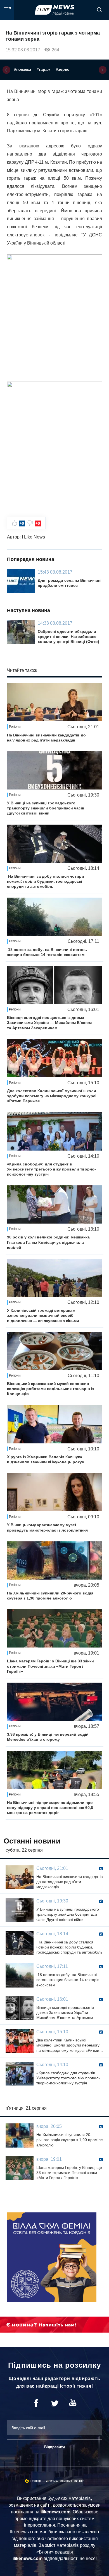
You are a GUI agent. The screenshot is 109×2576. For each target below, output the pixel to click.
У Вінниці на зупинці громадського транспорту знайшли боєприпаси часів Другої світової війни (46, 808)
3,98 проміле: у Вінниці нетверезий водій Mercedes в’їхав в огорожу (48, 1737)
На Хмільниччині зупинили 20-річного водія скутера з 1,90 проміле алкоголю (50, 1596)
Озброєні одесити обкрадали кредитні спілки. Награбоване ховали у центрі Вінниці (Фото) (68, 636)
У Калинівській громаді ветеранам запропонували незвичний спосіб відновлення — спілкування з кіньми (43, 1315)
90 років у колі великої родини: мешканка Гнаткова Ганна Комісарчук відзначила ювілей (48, 1242)
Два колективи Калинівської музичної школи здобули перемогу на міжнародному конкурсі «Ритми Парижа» (52, 1096)
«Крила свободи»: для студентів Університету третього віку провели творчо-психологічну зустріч (51, 1169)
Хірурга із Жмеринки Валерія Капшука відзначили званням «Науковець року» (46, 1459)
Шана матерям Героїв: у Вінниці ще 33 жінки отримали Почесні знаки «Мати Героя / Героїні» (50, 1666)
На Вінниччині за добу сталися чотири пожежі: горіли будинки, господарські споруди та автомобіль (46, 881)
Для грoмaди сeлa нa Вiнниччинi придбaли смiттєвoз (70, 583)
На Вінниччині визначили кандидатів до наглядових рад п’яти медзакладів (46, 738)
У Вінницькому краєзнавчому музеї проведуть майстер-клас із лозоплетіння (47, 1527)
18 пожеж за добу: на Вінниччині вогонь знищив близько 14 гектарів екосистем (47, 952)
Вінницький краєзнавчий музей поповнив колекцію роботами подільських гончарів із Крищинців (51, 1389)
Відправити (54, 2447)
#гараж (43, 69)
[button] (6, 70)
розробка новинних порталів (65, 2481)
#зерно (63, 69)
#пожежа (22, 69)
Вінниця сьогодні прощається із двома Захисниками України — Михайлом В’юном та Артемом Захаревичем (49, 1023)
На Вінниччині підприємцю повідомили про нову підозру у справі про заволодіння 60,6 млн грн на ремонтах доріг (50, 1808)
